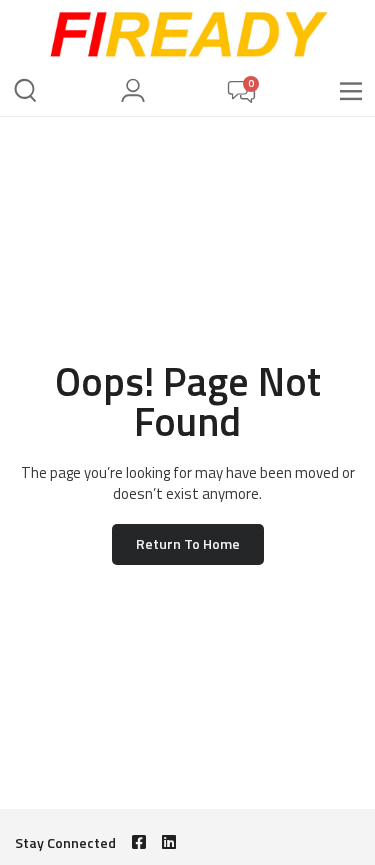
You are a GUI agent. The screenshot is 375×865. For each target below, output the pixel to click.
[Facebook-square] (139, 842)
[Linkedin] (169, 842)
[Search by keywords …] (25, 93)
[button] (350, 91)
